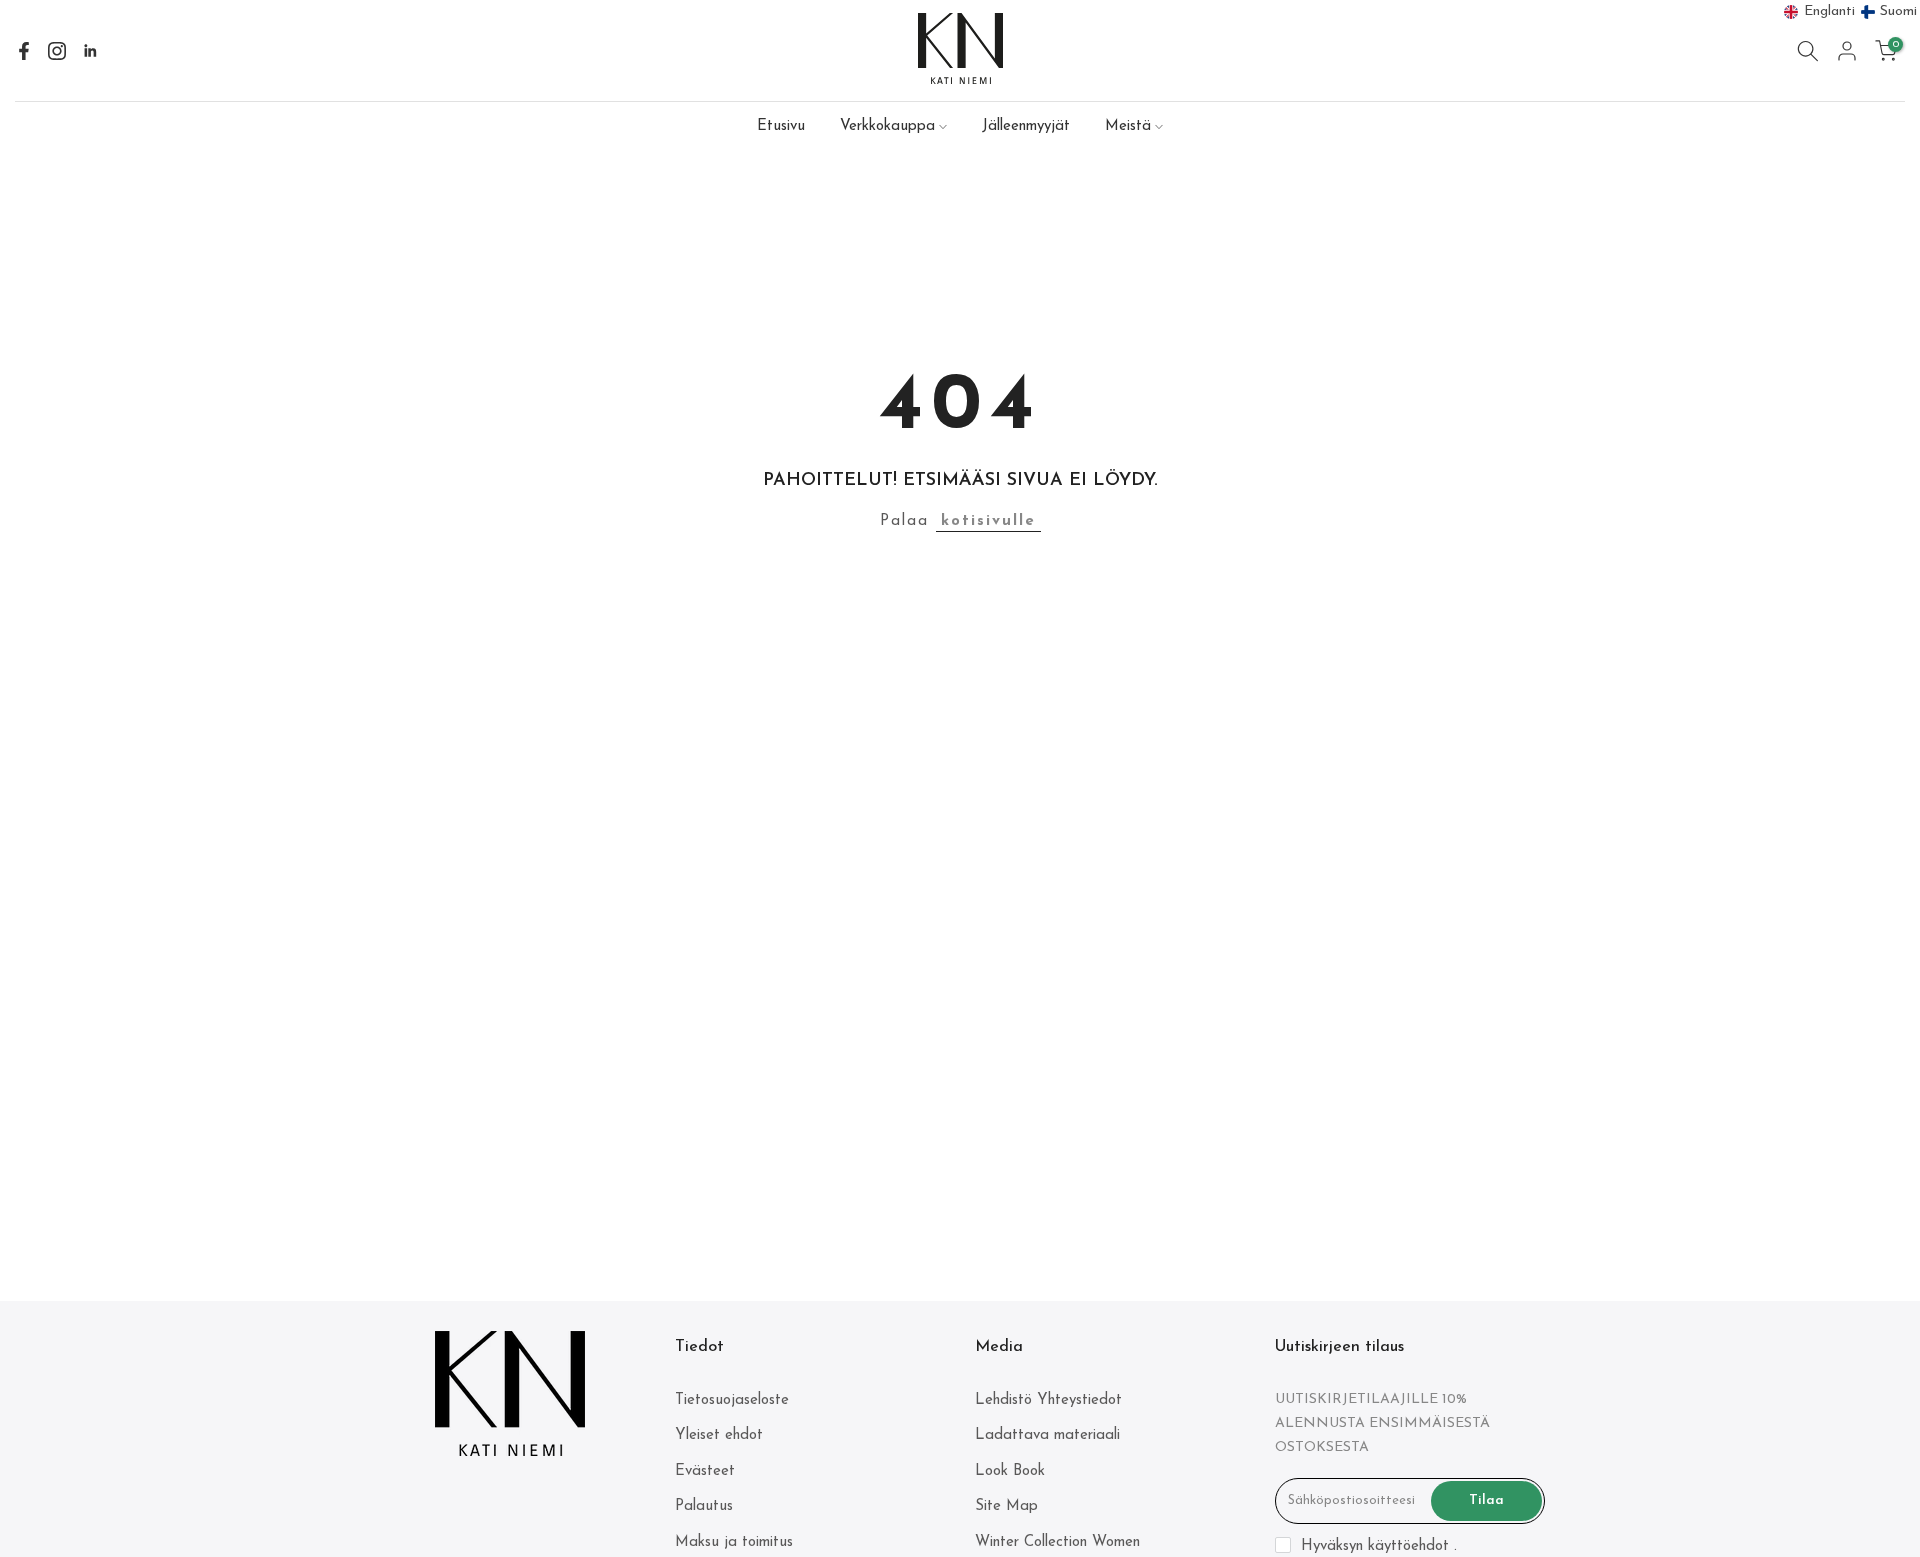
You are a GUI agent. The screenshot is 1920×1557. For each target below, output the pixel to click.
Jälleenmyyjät (1026, 126)
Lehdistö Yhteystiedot (1048, 1400)
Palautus (704, 1506)
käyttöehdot (1408, 1546)
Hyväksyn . (1379, 1546)
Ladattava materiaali (1047, 1435)
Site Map (1006, 1506)
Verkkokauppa (887, 126)
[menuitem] (1820, 12)
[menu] (1851, 12)
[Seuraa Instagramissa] (57, 51)
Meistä (1128, 126)
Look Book (1010, 1471)
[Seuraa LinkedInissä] (90, 51)
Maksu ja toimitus (734, 1542)
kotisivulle (988, 521)
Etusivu (781, 126)
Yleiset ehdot (719, 1435)
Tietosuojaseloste (732, 1400)
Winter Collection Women (1057, 1542)
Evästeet (705, 1471)
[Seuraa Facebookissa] (24, 51)
